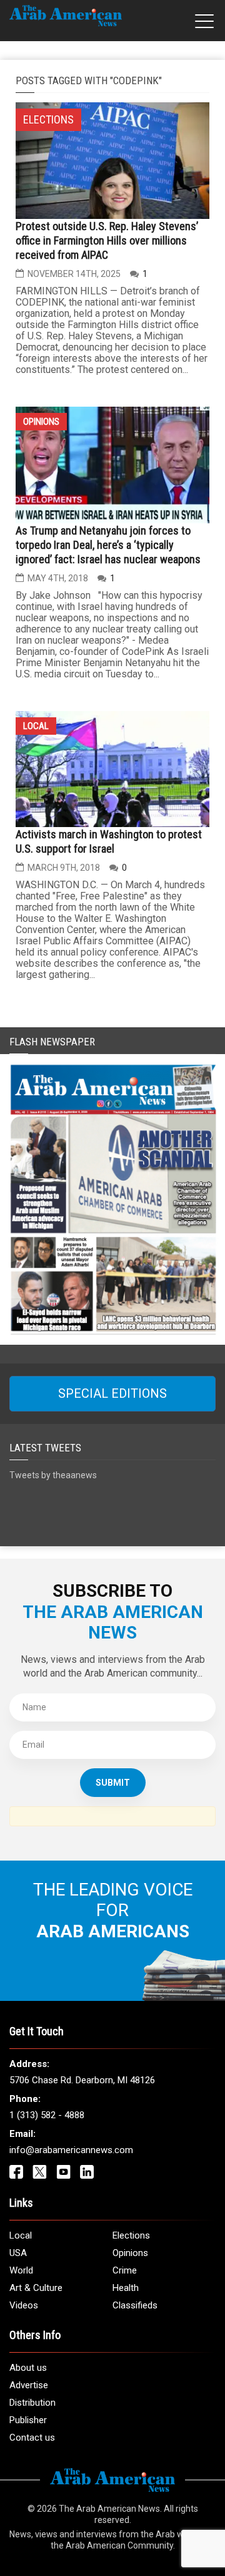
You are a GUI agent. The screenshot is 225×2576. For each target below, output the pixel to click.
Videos (24, 2305)
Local (36, 726)
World (21, 2270)
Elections (131, 2235)
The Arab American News (109, 2509)
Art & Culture (36, 2288)
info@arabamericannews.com (71, 2150)
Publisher (28, 2420)
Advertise (29, 2385)
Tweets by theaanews (53, 1475)
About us (28, 2368)
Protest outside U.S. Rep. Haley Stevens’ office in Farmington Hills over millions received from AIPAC (107, 240)
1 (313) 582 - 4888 (47, 2115)
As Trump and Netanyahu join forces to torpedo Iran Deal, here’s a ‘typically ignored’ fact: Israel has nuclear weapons (108, 545)
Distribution (32, 2403)
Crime (125, 2270)
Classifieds (135, 2305)
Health (126, 2288)
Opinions (41, 422)
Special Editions (112, 1393)
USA (18, 2253)
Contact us (32, 2438)
